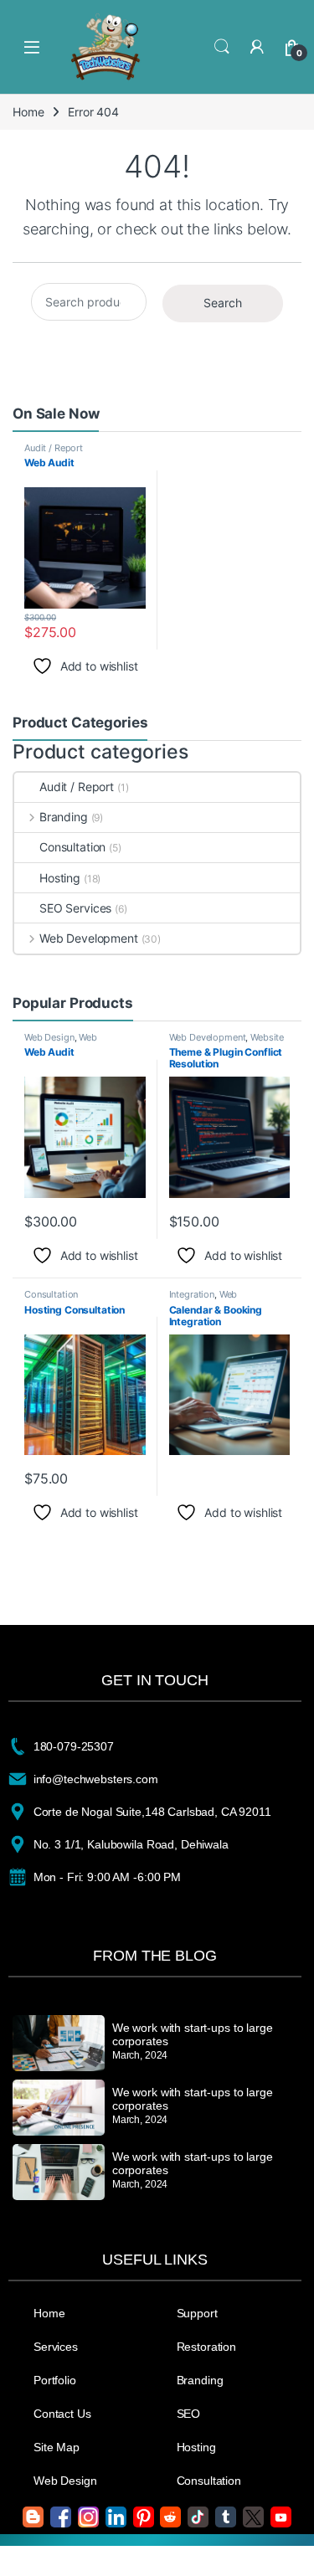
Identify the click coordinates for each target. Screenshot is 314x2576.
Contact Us (62, 2414)
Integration (192, 1294)
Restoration (206, 2347)
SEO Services (75, 908)
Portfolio (55, 2380)
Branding (64, 817)
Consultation (72, 847)
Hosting (60, 878)
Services (56, 2347)
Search (222, 47)
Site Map (57, 2447)
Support (197, 2313)
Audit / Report (54, 448)
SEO (189, 2414)
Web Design (49, 1037)
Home (28, 112)
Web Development (89, 938)
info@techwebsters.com (96, 1779)
